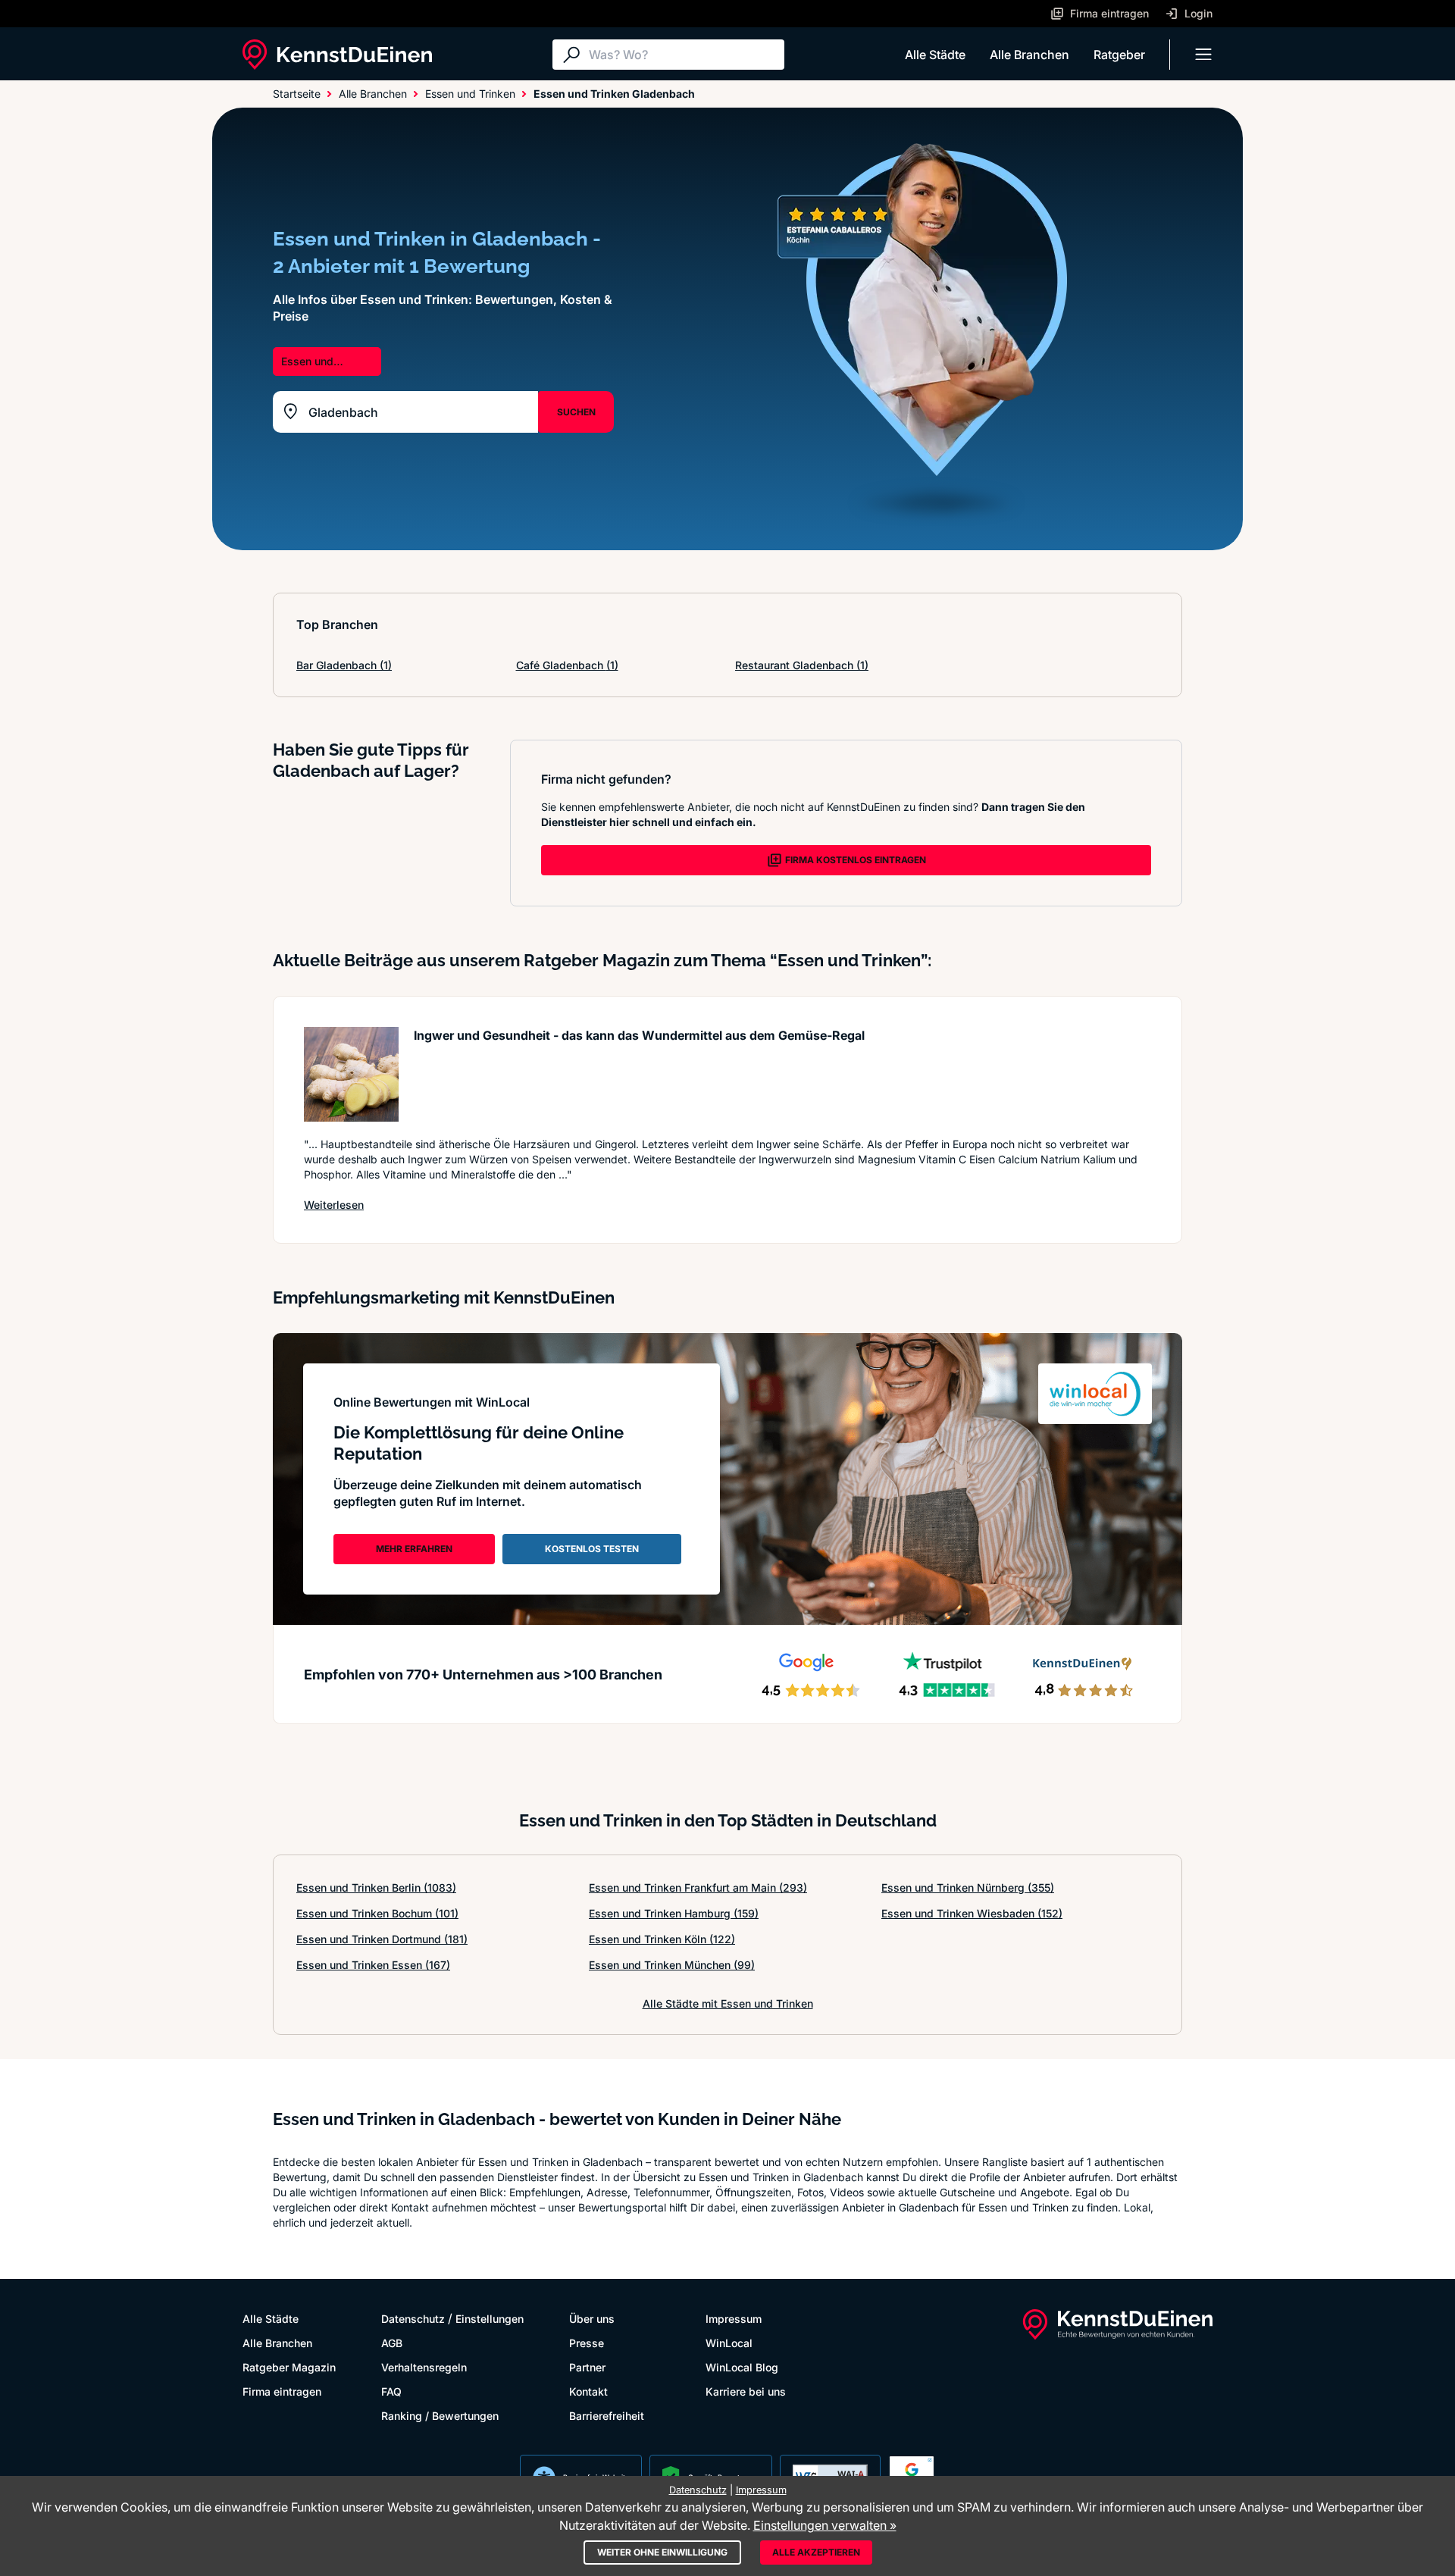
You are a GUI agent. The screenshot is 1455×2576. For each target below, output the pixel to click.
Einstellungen (490, 2319)
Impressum (734, 2319)
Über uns (592, 2319)
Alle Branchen (1029, 55)
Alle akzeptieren (816, 2552)
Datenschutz (413, 2319)
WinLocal (729, 2343)
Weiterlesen (334, 1204)
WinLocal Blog (742, 2367)
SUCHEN (576, 412)
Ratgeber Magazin (289, 2367)
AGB (392, 2343)
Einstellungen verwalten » (825, 2525)
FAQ (391, 2391)
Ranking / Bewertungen (440, 2416)
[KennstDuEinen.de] (337, 55)
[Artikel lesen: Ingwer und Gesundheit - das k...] (351, 1074)
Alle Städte (935, 55)
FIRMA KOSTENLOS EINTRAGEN (856, 860)
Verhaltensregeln (424, 2367)
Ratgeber (1119, 55)
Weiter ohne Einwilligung (662, 2552)
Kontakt (588, 2391)
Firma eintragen (282, 2391)
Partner (587, 2367)
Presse (587, 2343)
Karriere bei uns (746, 2391)
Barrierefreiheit (607, 2416)
